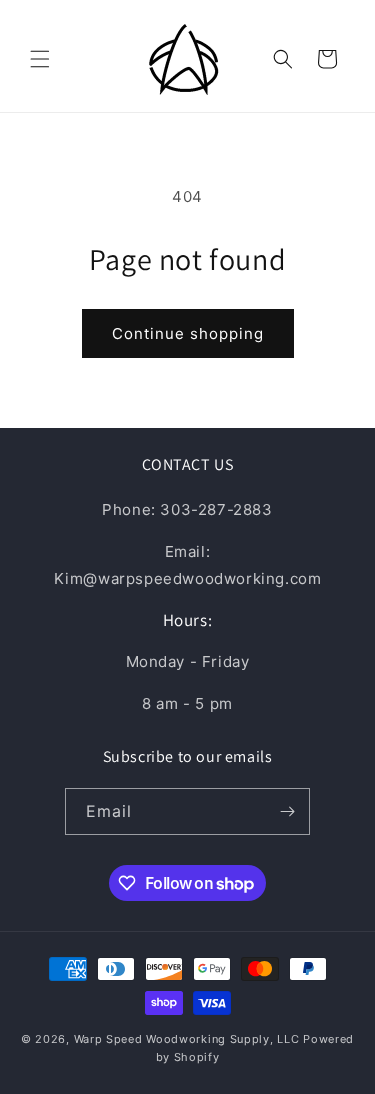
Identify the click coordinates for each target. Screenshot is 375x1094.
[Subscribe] (287, 811)
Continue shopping (188, 333)
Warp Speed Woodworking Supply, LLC (187, 1039)
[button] (40, 59)
